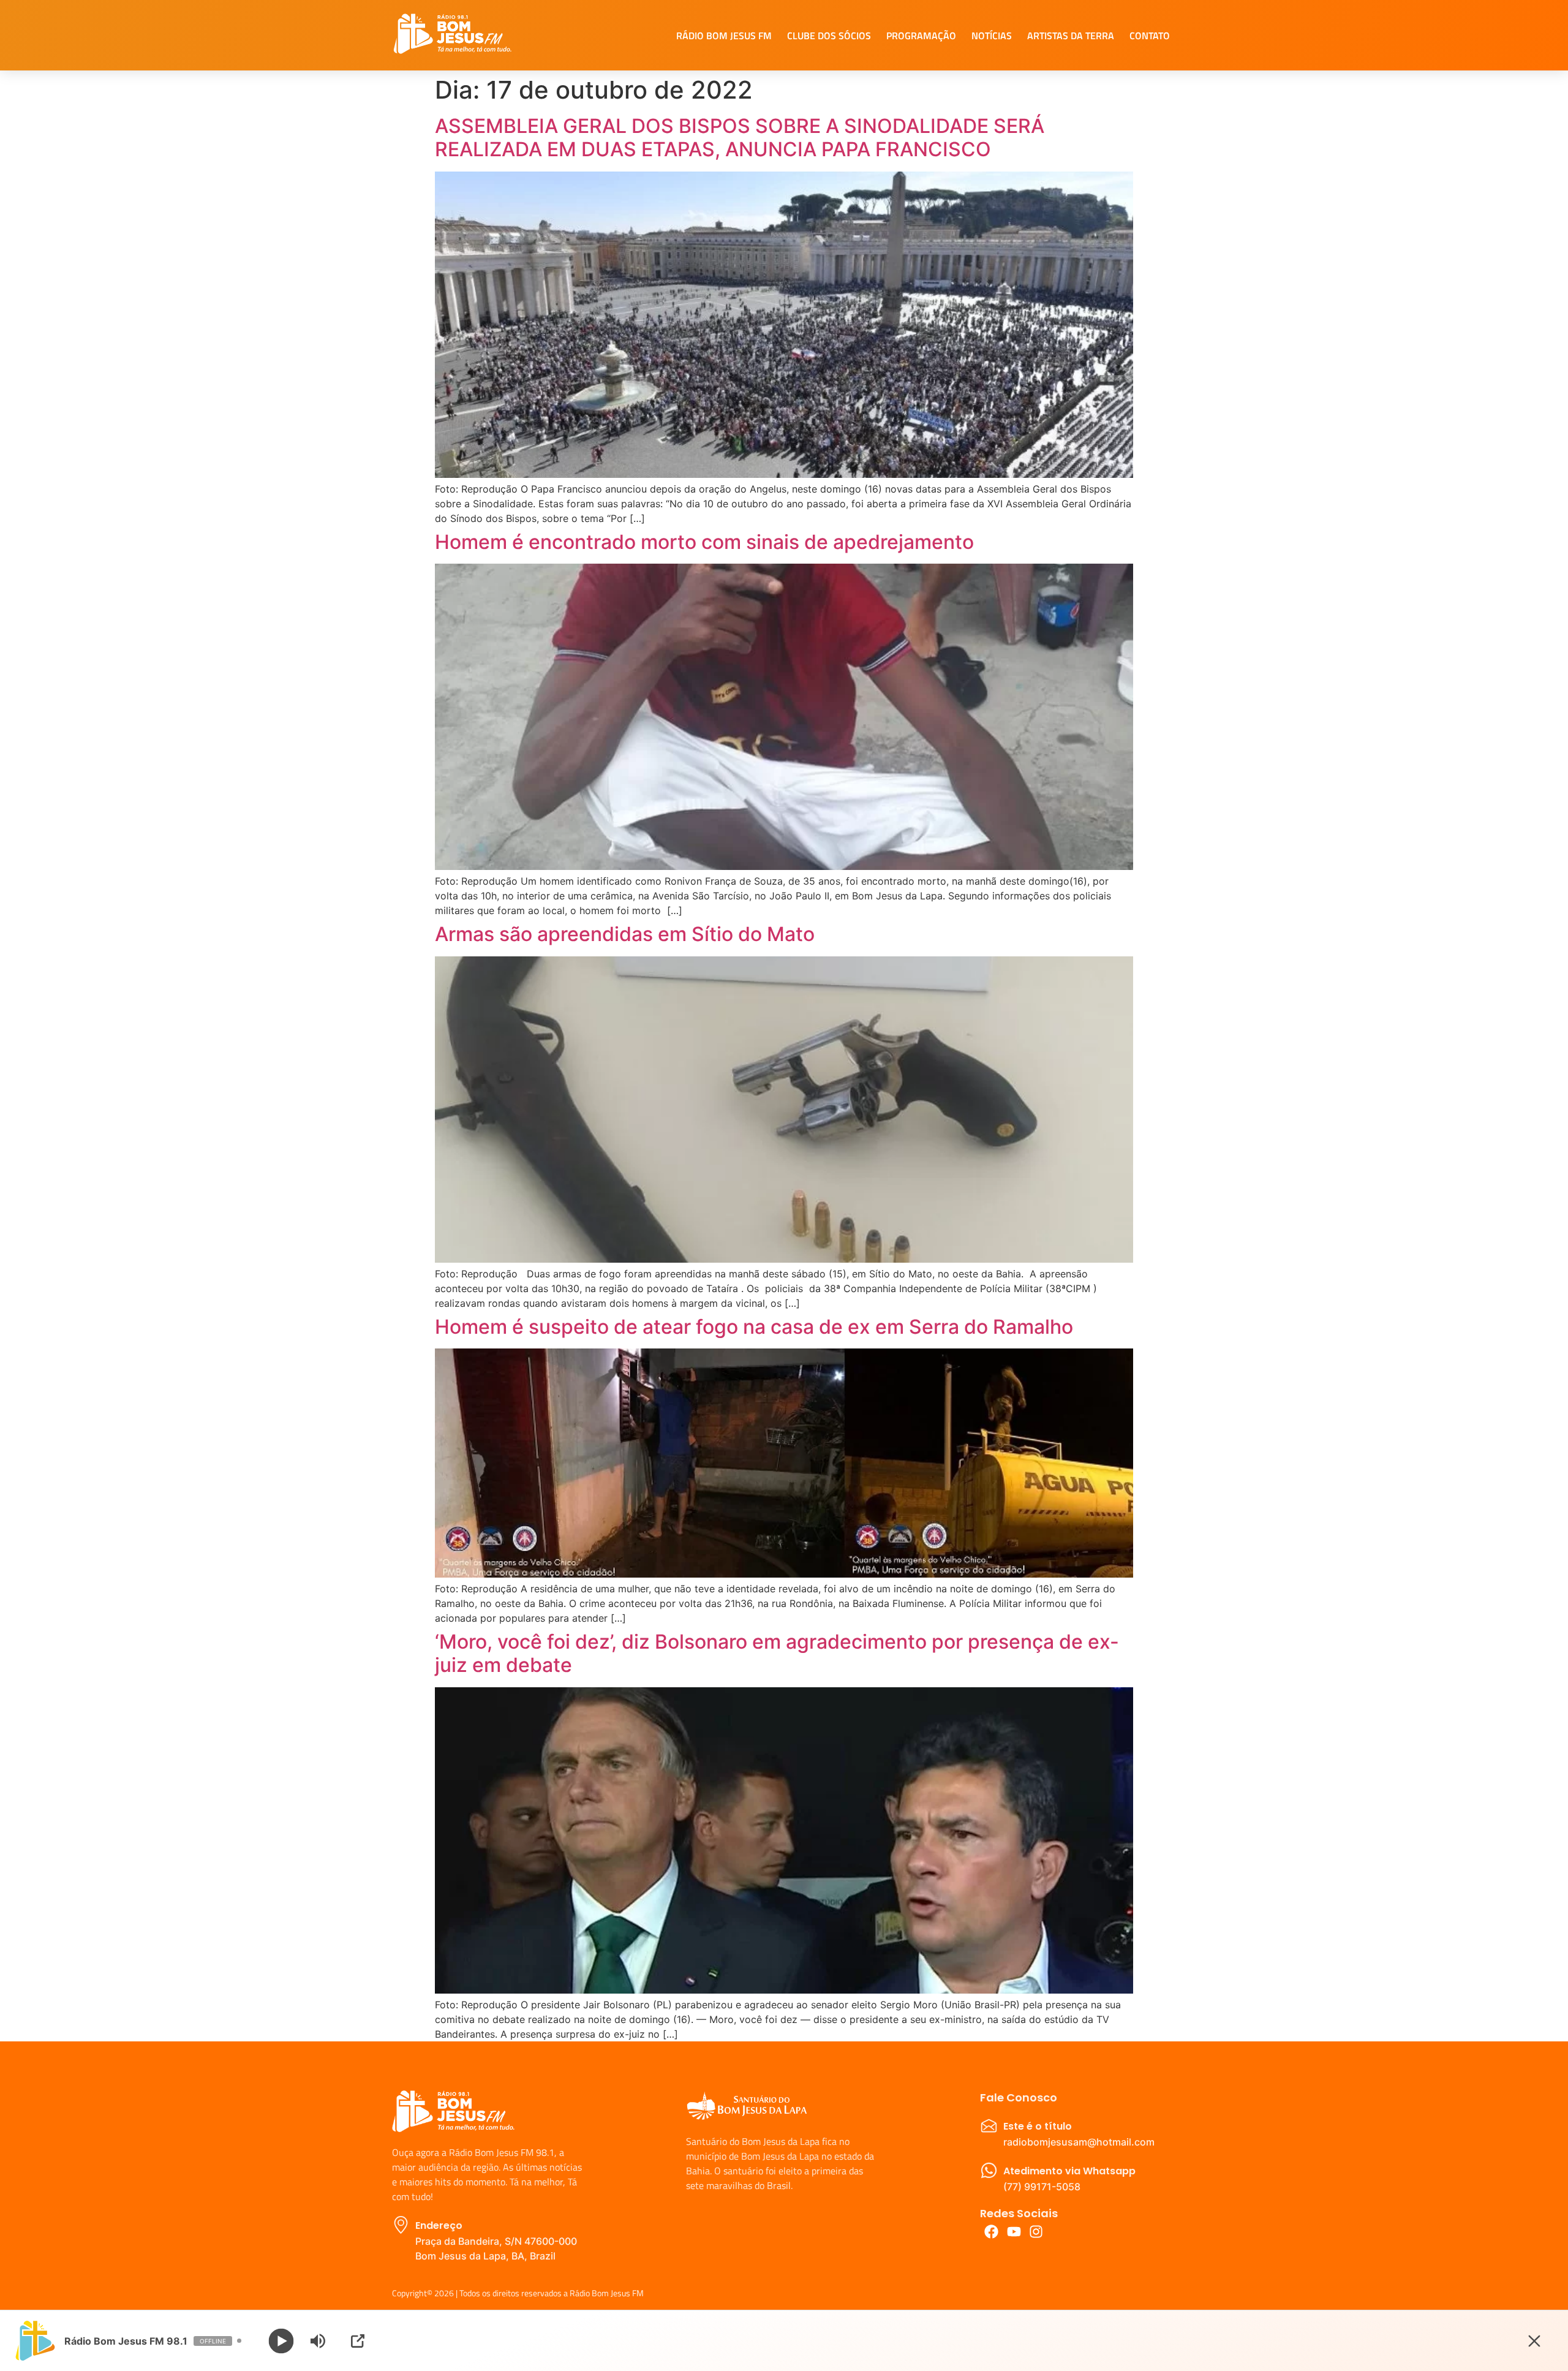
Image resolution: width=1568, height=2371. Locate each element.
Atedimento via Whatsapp (1069, 2171)
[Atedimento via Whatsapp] (989, 2170)
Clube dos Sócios (829, 36)
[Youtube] (1014, 2232)
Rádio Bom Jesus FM (724, 36)
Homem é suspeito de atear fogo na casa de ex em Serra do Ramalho (754, 1327)
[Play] (281, 2341)
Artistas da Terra (1071, 36)
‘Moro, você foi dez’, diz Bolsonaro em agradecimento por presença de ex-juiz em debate (777, 1653)
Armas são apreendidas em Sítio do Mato (625, 934)
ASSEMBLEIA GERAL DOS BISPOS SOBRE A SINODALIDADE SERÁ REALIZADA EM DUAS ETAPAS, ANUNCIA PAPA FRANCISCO (740, 138)
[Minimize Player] (1534, 2341)
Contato (1150, 36)
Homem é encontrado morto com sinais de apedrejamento (704, 542)
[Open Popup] (358, 2341)
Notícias (992, 36)
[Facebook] (991, 2232)
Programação (921, 36)
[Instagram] (1037, 2232)
